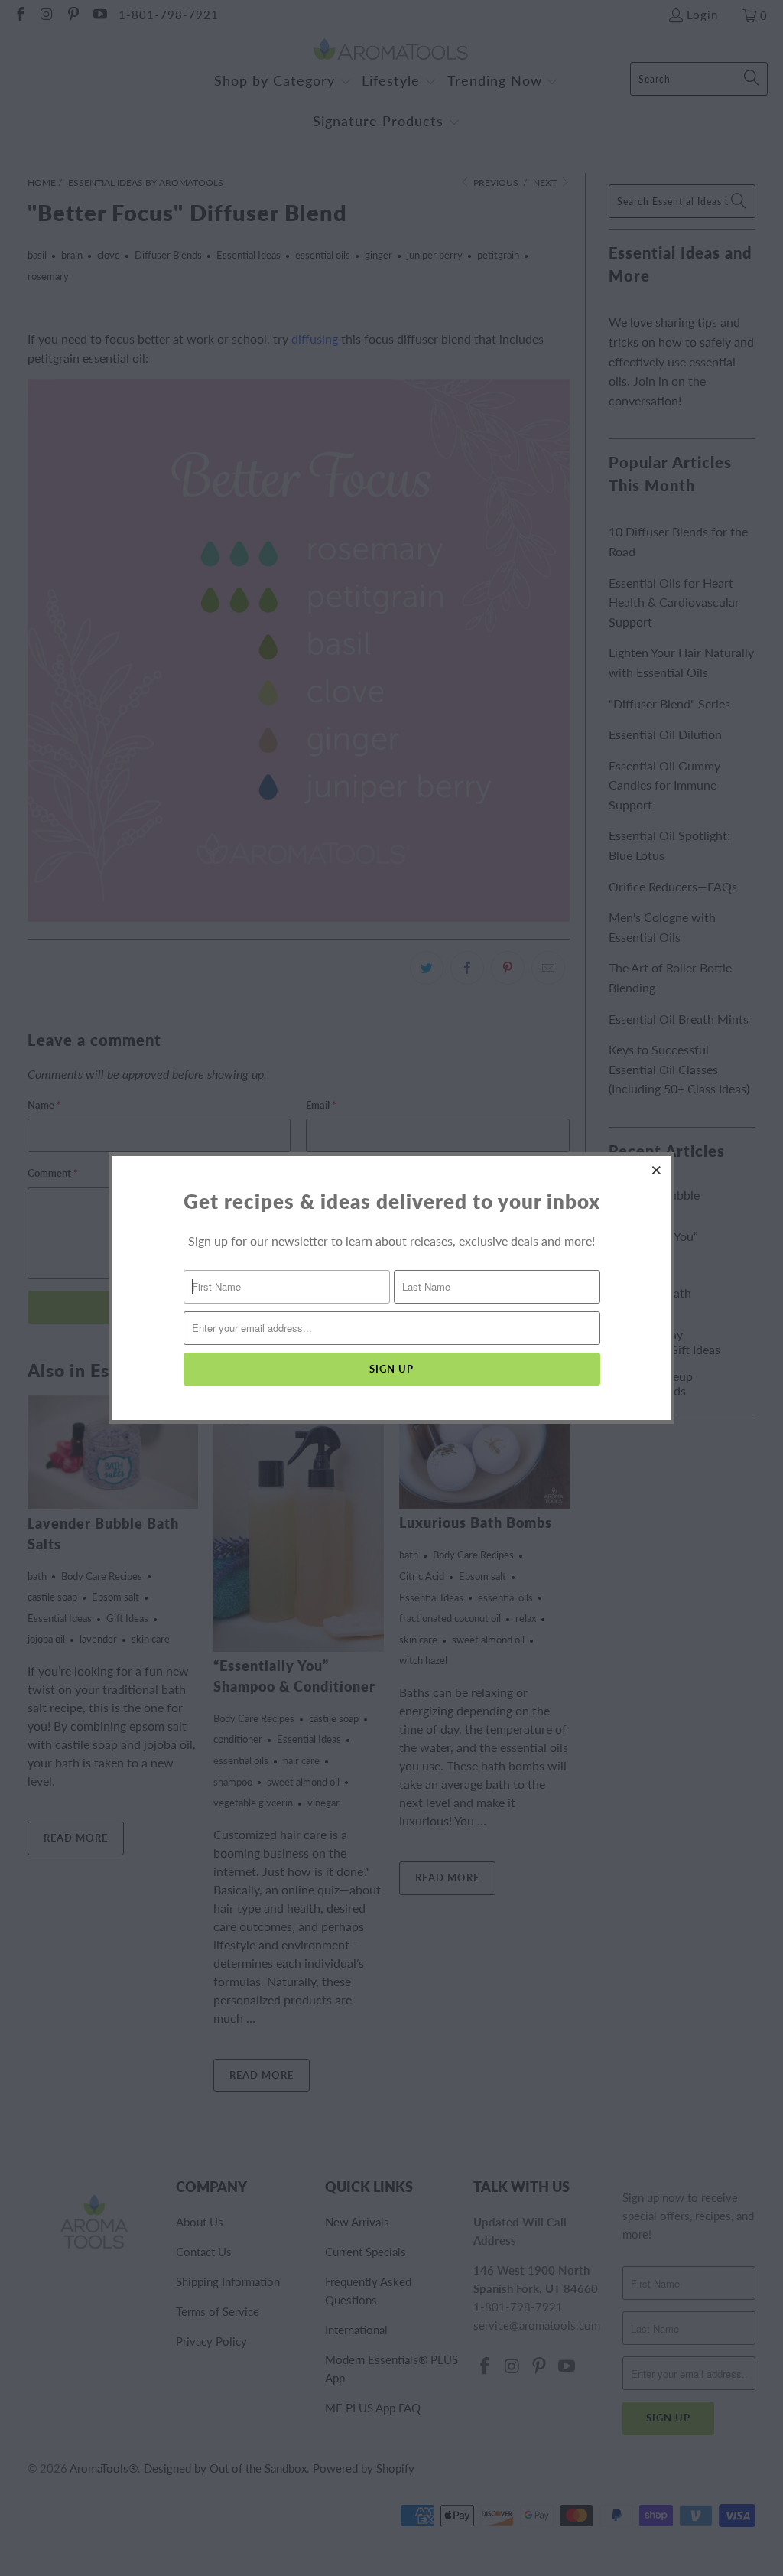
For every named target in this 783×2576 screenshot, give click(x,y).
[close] (657, 1170)
